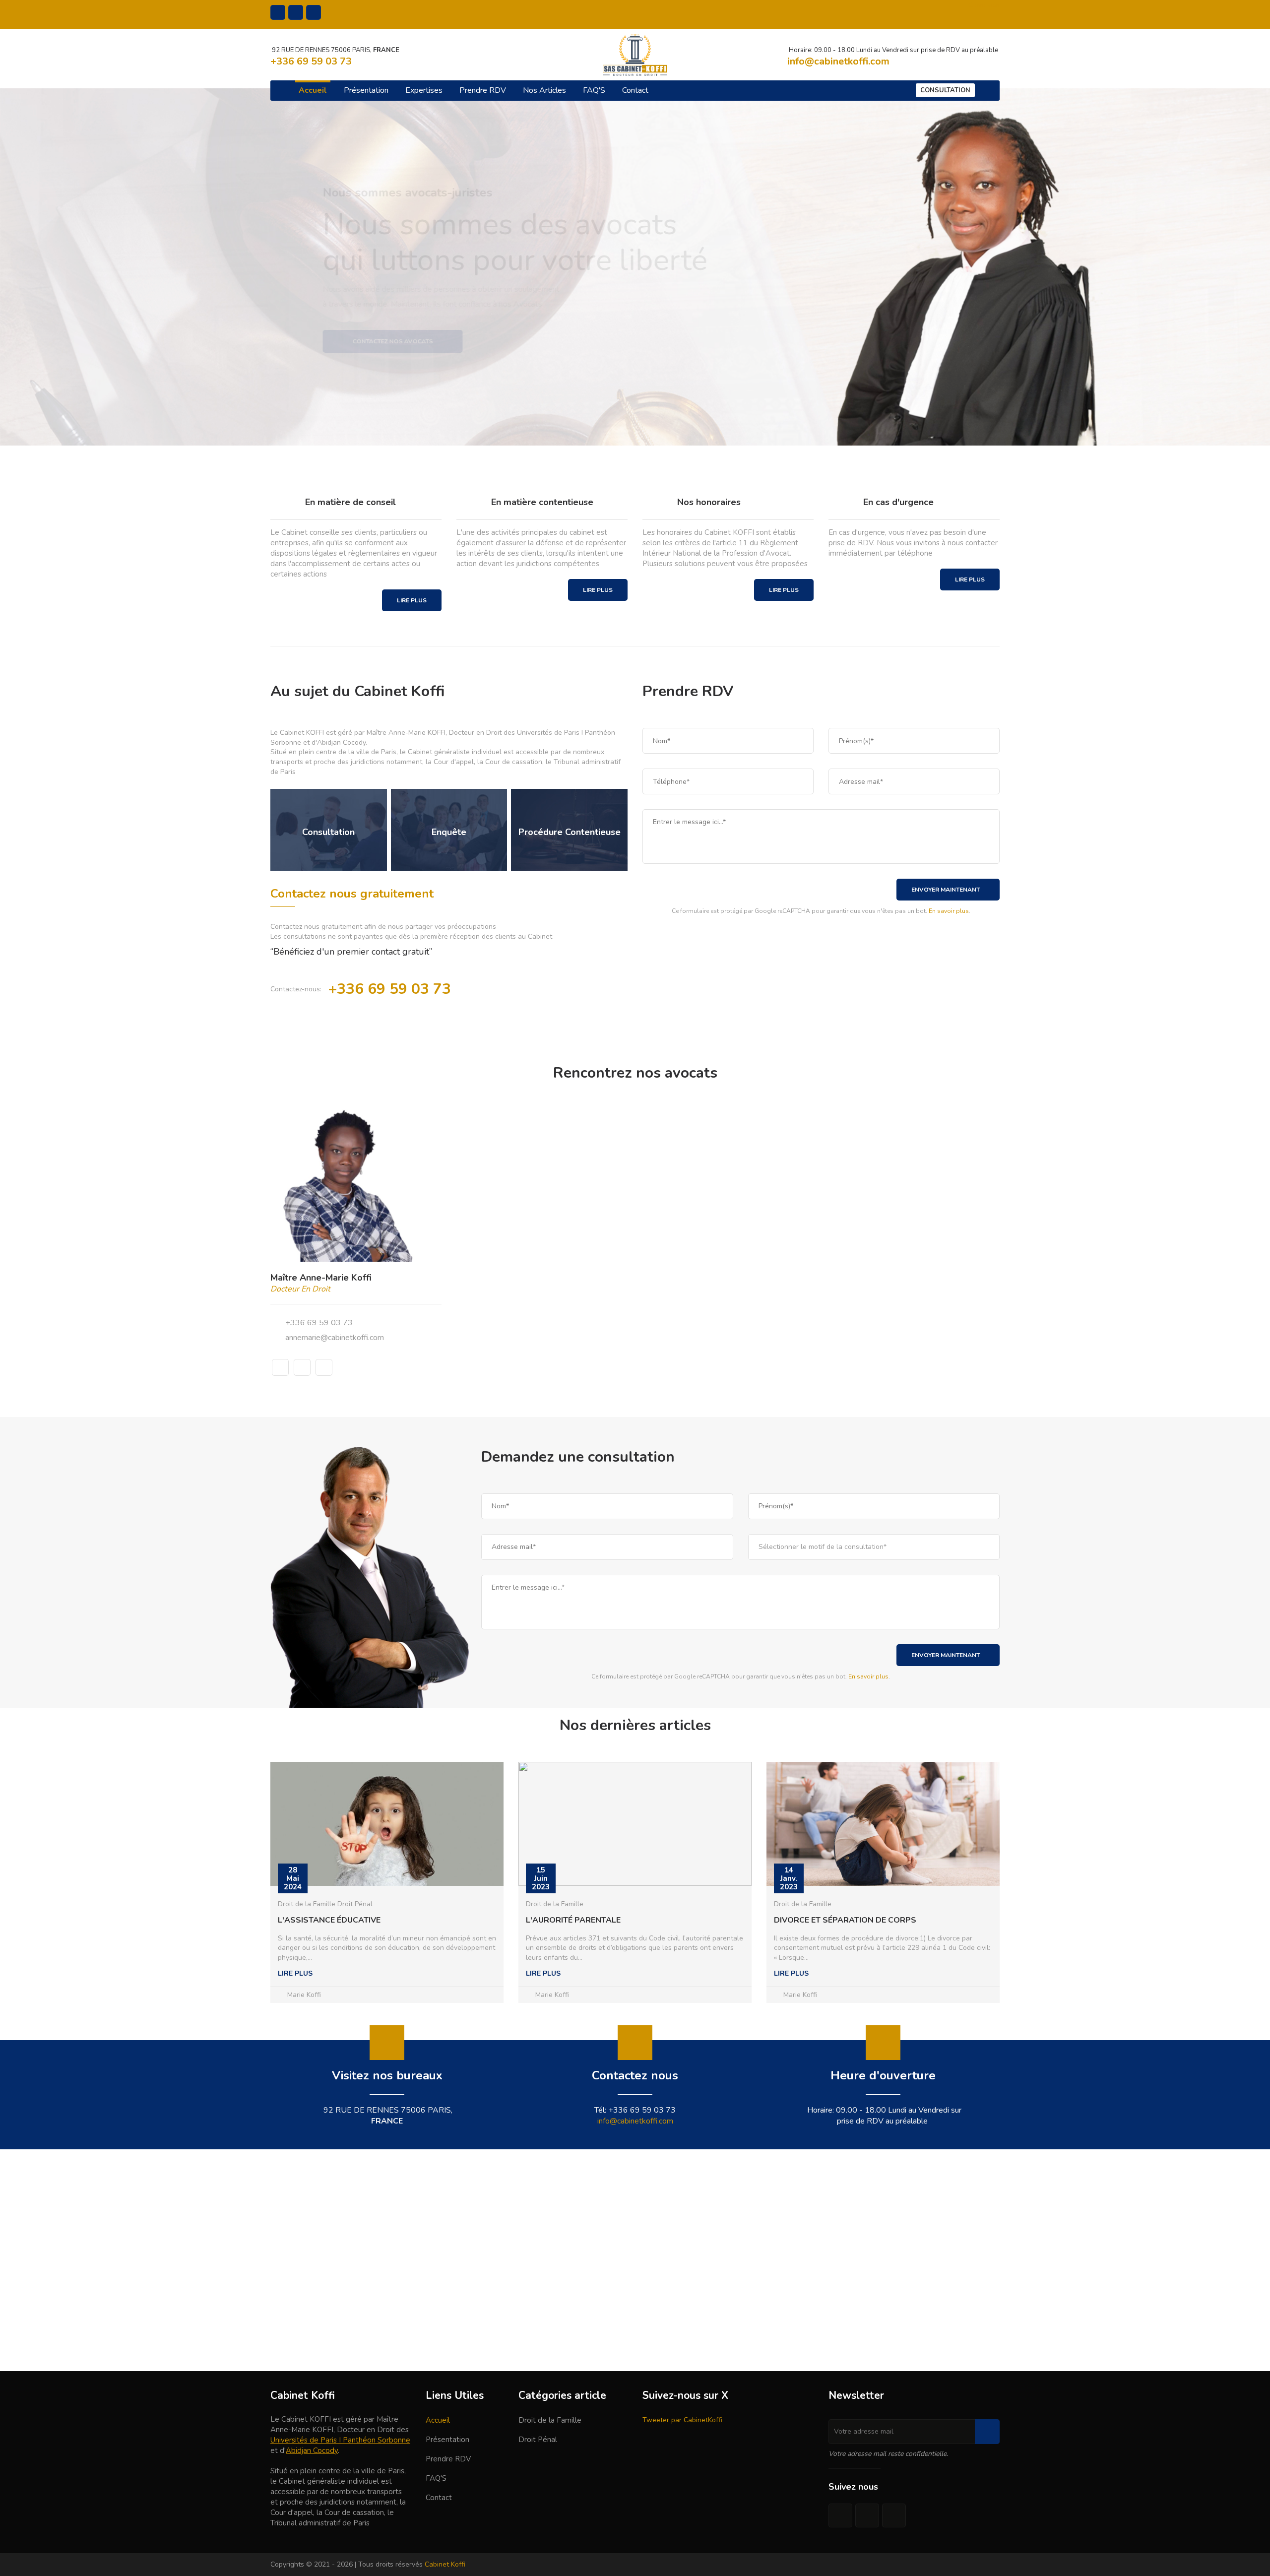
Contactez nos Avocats (635, 356)
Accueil (313, 90)
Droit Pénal (538, 2440)
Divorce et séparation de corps (845, 1920)
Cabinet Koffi (445, 2564)
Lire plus (412, 600)
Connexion (984, 5)
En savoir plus (949, 911)
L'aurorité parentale (573, 1920)
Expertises (424, 90)
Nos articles (544, 90)
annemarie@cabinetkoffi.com (335, 1338)
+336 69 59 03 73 (319, 1323)
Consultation (945, 90)
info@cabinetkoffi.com (635, 2121)
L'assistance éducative (329, 1920)
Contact (635, 90)
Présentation (366, 90)
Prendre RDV (483, 90)
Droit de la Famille (550, 2420)
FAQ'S (594, 90)
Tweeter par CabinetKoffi (682, 2420)
